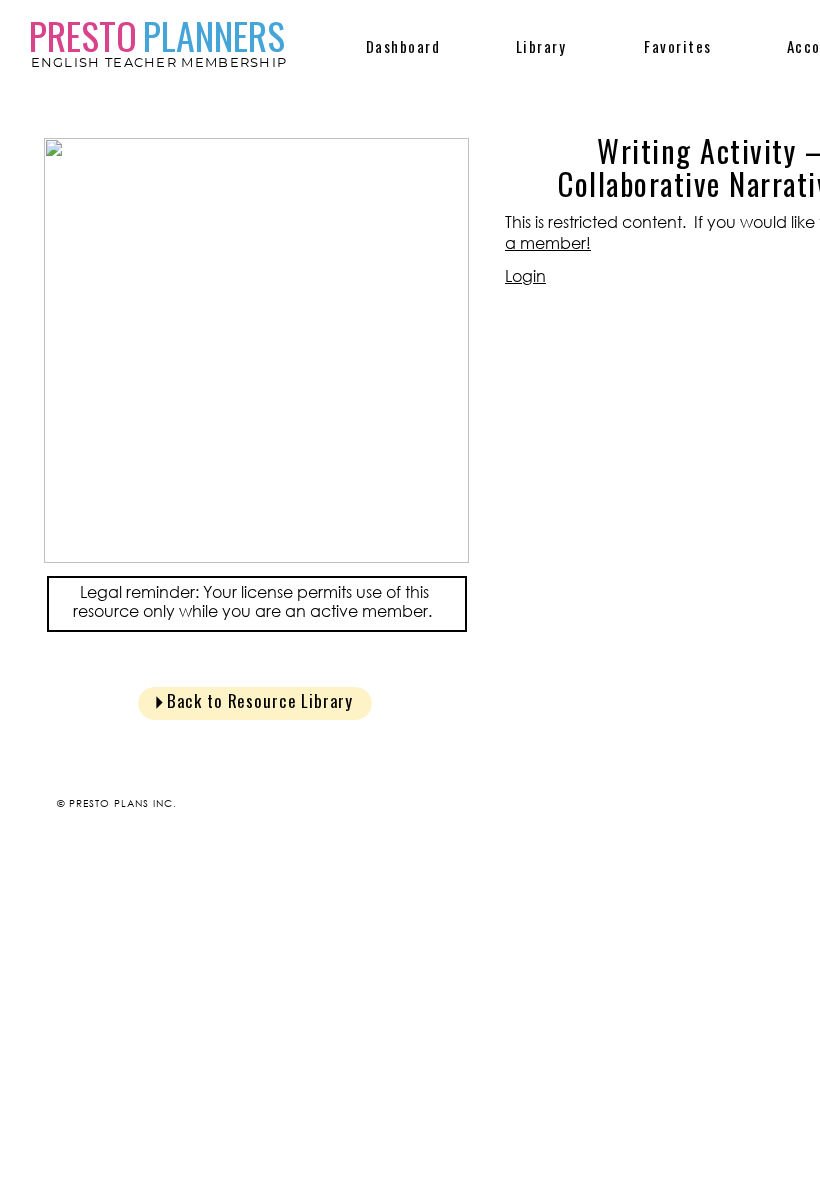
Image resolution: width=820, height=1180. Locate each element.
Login (525, 276)
